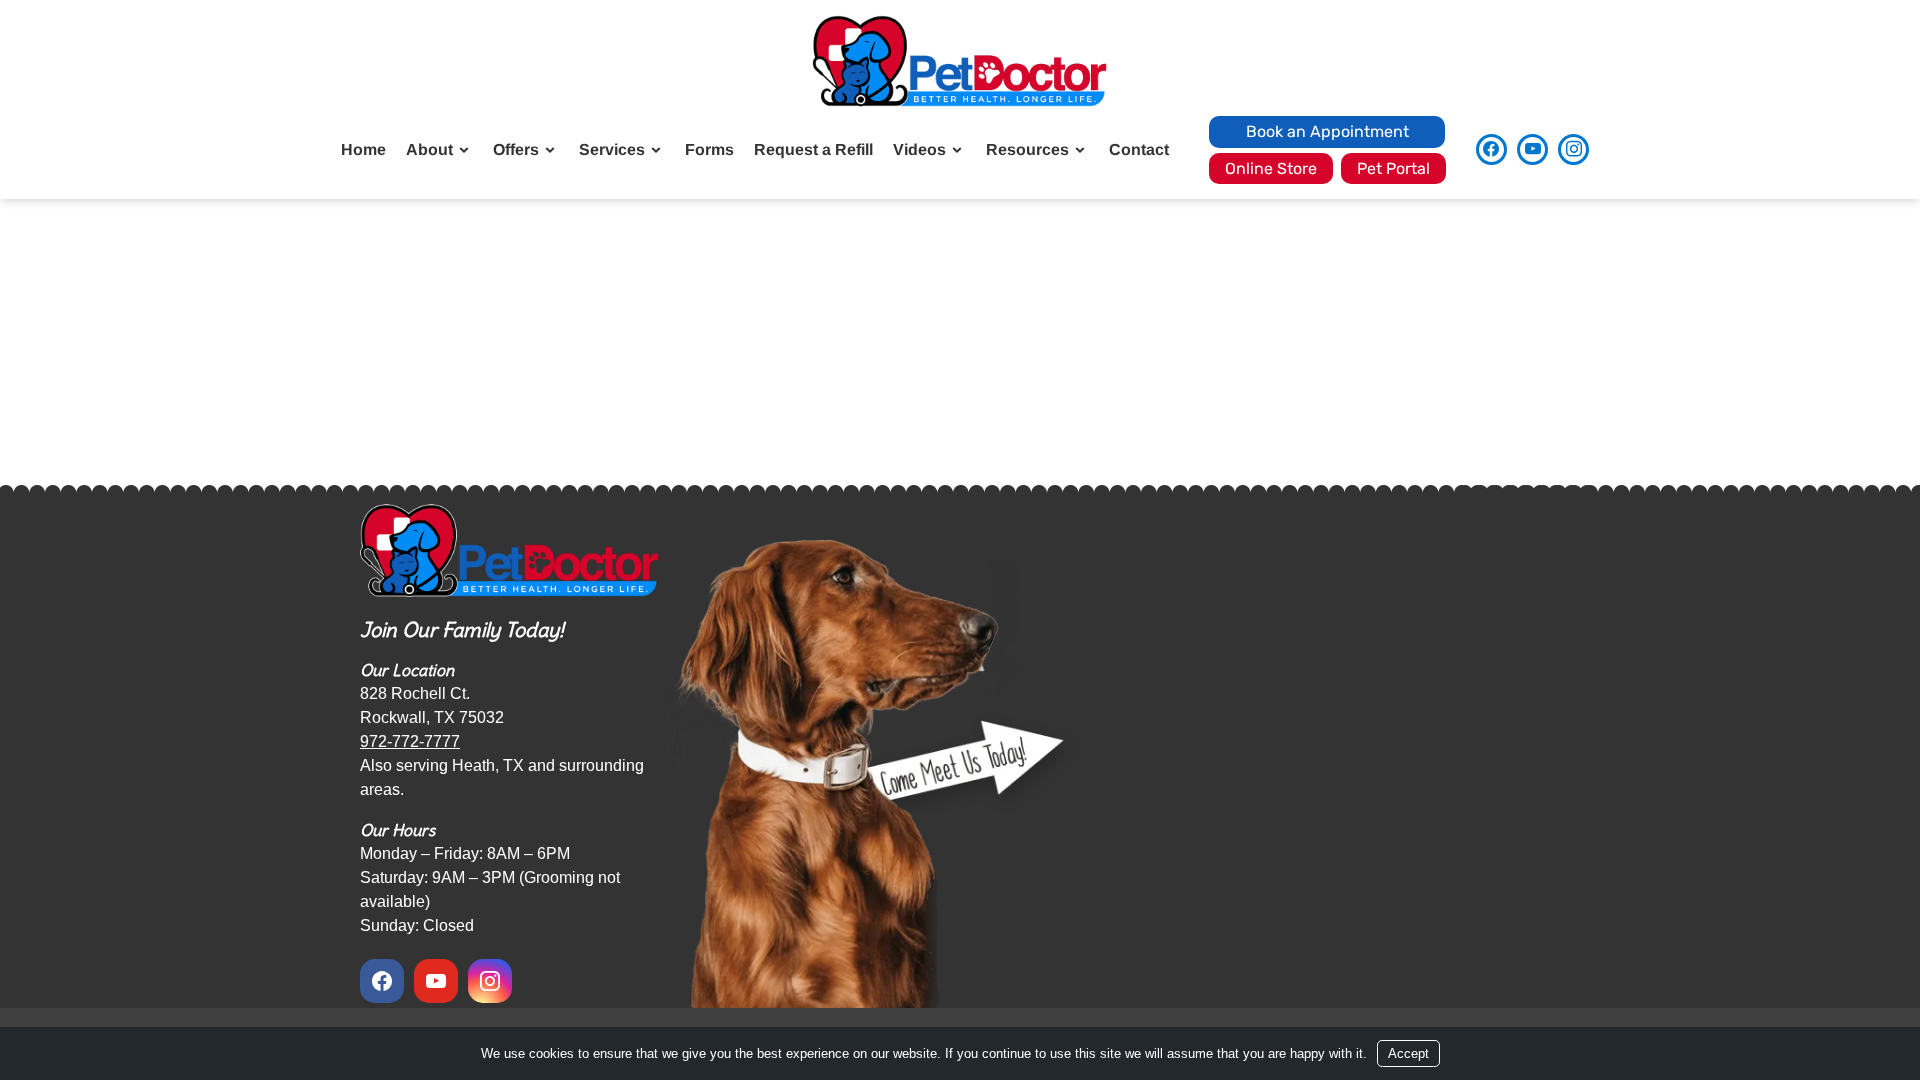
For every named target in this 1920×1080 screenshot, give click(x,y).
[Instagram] (1573, 149)
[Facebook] (1491, 149)
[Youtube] (1532, 149)
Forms (709, 149)
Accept (1408, 1053)
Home (363, 149)
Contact (1139, 149)
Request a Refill (813, 149)
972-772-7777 (410, 741)
